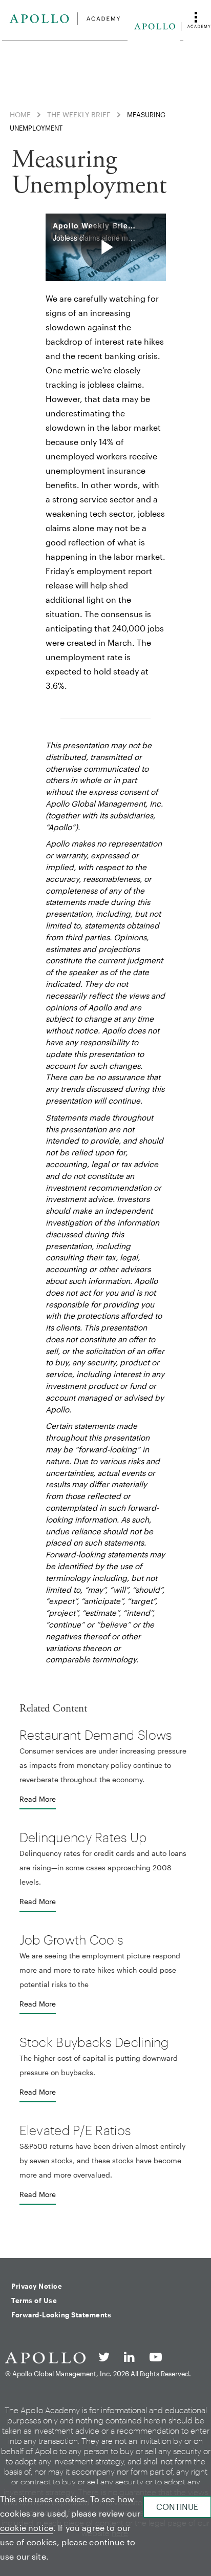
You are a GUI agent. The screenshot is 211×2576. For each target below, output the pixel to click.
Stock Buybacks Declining (94, 2042)
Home (20, 114)
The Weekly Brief (79, 114)
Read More (38, 1799)
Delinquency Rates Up (83, 1837)
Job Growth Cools (71, 1939)
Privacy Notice (37, 2286)
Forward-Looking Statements (61, 2315)
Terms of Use (34, 2300)
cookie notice (27, 2528)
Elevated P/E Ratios (75, 2130)
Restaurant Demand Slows (96, 1735)
